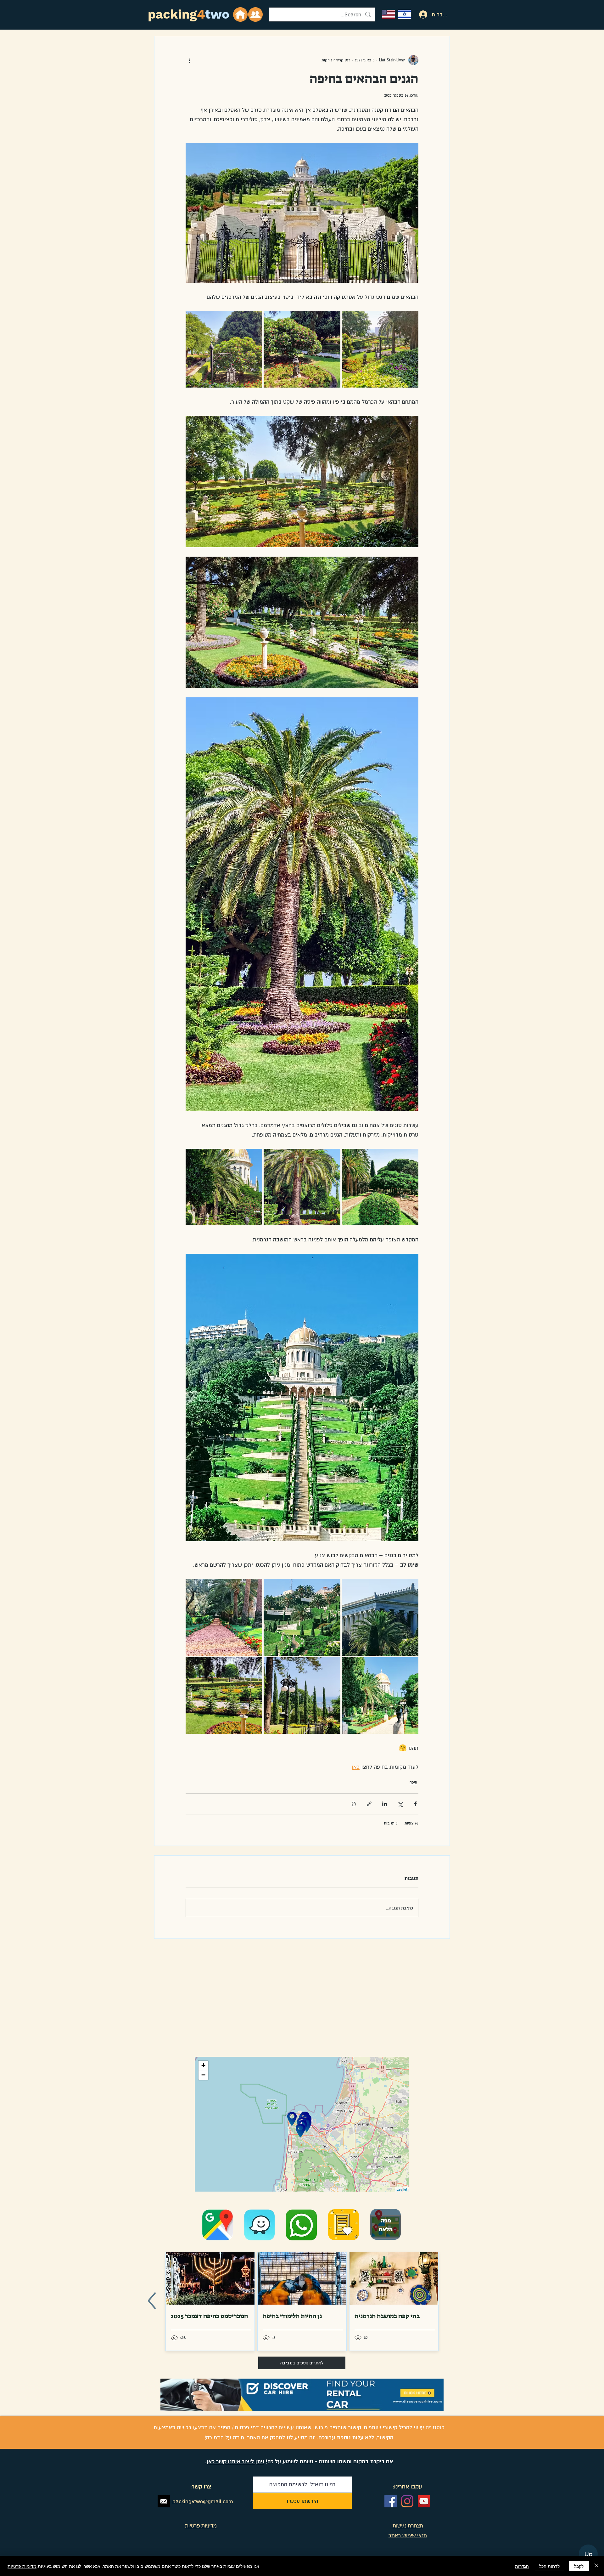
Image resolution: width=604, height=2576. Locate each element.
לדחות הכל (549, 2566)
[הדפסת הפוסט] (354, 1804)
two (217, 14)
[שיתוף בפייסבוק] (415, 1804)
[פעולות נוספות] (189, 60)
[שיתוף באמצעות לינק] (369, 1804)
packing (172, 14)
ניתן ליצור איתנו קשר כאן (235, 2461)
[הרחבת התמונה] (380, 349)
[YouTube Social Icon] (424, 2501)
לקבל (579, 2566)
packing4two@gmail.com (203, 2501)
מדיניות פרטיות (22, 2566)
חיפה (413, 1782)
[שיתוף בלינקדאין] (385, 1804)
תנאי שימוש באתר (408, 2535)
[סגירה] (596, 2566)
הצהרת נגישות (408, 2526)
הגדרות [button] (522, 2566)
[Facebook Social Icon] (391, 2501)
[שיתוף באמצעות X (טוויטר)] (400, 1804)
